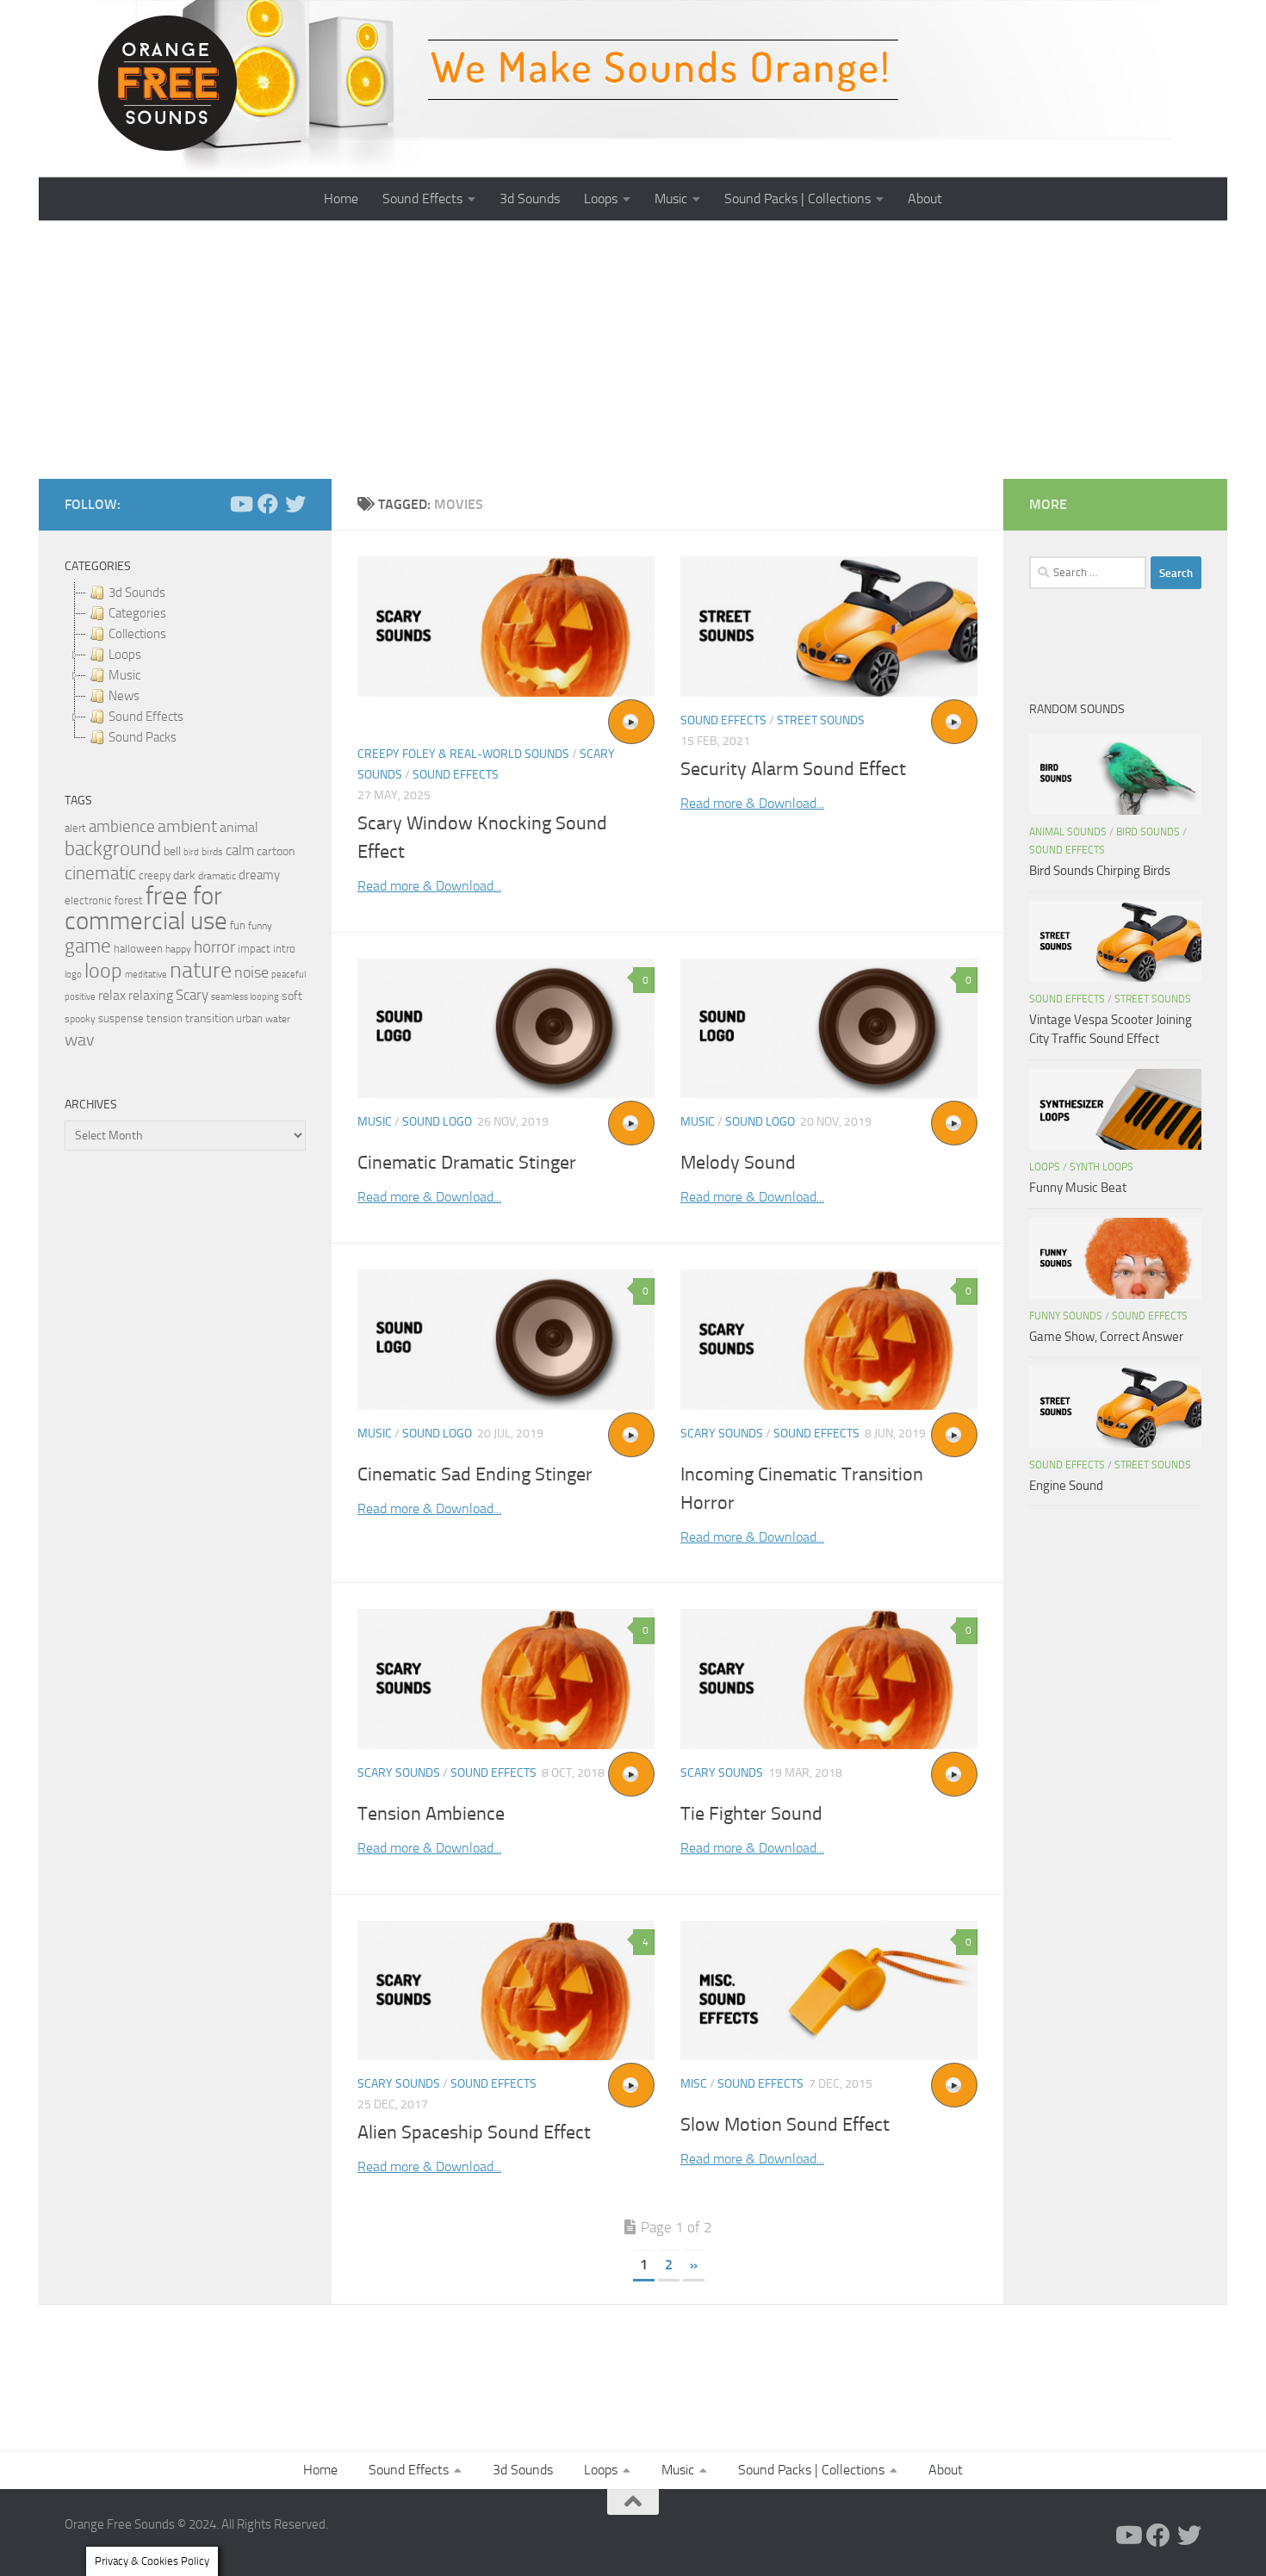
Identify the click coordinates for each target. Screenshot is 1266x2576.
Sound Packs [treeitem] (143, 737)
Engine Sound (1066, 1486)
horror (214, 947)
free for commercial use (146, 909)
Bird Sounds (1148, 832)
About (925, 199)
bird (191, 852)
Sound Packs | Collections (797, 199)
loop (103, 970)
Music (671, 199)
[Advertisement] (633, 350)
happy (178, 949)
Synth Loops (1102, 1167)
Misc (694, 2084)
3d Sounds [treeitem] (137, 593)
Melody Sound (738, 1163)
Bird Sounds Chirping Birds (1100, 871)
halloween (138, 949)
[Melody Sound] (829, 1029)
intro (284, 949)
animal (239, 827)
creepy (155, 875)
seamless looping (245, 997)
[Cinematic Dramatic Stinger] (506, 1029)
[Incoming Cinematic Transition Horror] (829, 1340)
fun (238, 925)
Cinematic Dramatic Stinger (467, 1163)
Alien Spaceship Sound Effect (474, 2132)
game (88, 946)
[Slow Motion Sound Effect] (829, 1991)
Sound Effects (422, 199)
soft (292, 996)
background (113, 849)
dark (184, 875)
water (278, 1019)
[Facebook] (268, 504)
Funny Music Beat (1078, 1188)
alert (75, 828)
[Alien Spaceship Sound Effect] (506, 1991)
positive (80, 997)
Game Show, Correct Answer (1106, 1337)
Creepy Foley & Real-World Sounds (463, 754)
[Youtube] (240, 504)
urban (249, 1018)
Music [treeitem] (124, 675)
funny (260, 926)
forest (129, 900)
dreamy (259, 875)
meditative (146, 975)
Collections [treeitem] (137, 634)
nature (201, 970)
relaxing (151, 996)
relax (112, 995)
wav (80, 1040)
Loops (601, 199)
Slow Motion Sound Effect (785, 2125)
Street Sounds (821, 720)
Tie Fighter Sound (751, 1814)
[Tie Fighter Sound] (829, 1679)
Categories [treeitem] (137, 613)
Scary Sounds (722, 1434)
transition (209, 1018)
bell (172, 851)
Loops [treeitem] (125, 655)
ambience (122, 827)
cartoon (276, 851)
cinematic (100, 873)
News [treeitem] (124, 696)
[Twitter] (295, 504)
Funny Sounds (1066, 1316)
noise (251, 972)
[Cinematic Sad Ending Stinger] (506, 1340)
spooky (80, 1019)
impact (254, 949)
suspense (121, 1018)
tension (164, 1018)
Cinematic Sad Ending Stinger (475, 1474)
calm (240, 850)
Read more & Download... (429, 886)
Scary (192, 995)
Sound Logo (437, 1122)
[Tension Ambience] (506, 1679)
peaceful (289, 974)
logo (73, 975)
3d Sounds (530, 199)
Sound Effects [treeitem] (146, 717)
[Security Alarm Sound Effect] (829, 627)
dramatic (217, 876)
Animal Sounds (1068, 832)
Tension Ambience (431, 1814)
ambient (187, 826)
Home (341, 199)
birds (212, 852)
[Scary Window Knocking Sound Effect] (506, 627)
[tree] (185, 665)
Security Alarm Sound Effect (793, 769)
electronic (88, 900)
